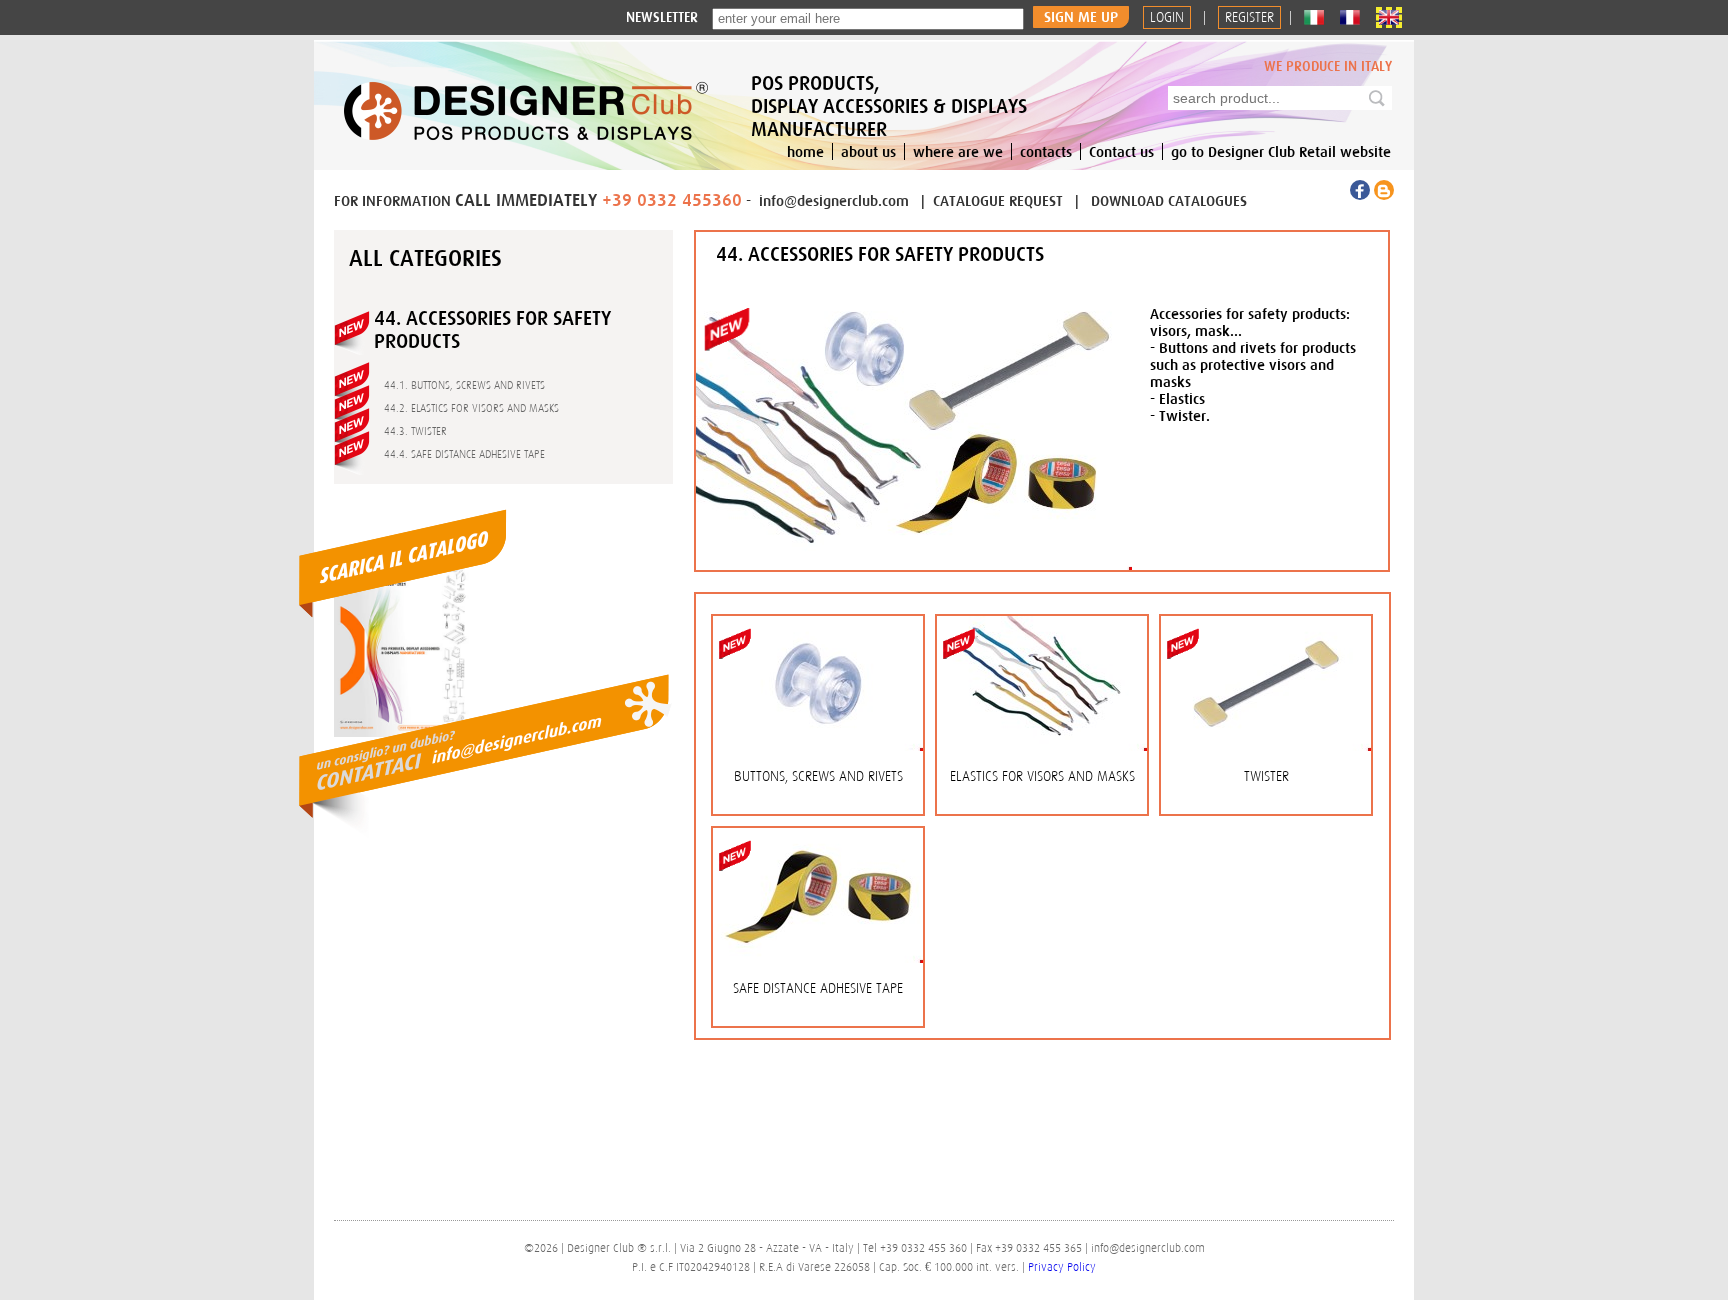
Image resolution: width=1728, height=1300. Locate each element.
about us (868, 151)
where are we (958, 151)
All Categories (425, 258)
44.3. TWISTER (415, 431)
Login (1167, 17)
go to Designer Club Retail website (1281, 151)
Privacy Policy (1062, 1267)
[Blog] (1384, 195)
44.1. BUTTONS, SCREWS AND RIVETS (464, 385)
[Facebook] (1362, 195)
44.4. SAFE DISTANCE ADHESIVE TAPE (464, 454)
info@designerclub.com (834, 200)
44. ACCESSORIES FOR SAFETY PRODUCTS (880, 253)
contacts (1046, 151)
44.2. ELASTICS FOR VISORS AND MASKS (471, 408)
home (805, 151)
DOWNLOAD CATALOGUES (1169, 200)
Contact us (1121, 151)
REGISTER (1249, 17)
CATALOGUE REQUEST (1000, 200)
